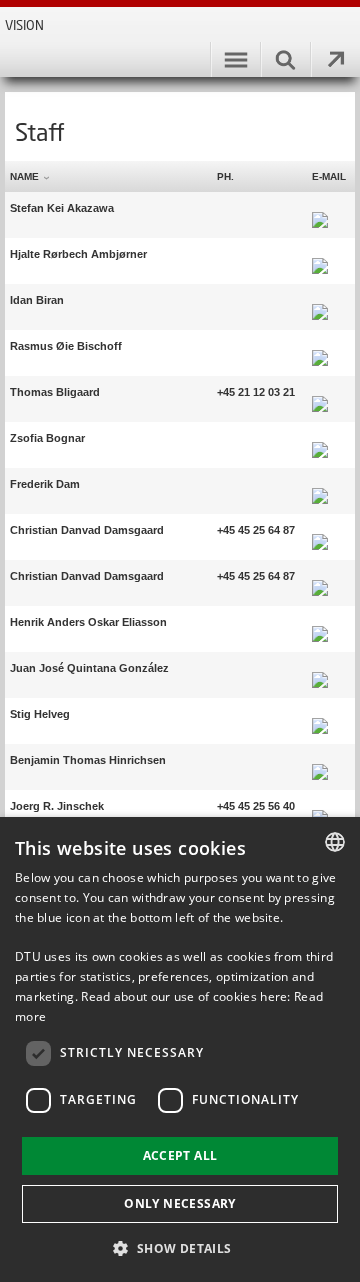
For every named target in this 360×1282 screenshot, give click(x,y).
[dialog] (180, 1049)
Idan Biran (37, 300)
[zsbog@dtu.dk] (320, 438)
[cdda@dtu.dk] (320, 530)
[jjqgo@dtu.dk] (320, 668)
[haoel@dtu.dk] (320, 622)
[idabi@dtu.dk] (320, 300)
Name (24, 176)
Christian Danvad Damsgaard (87, 530)
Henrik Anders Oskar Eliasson (88, 622)
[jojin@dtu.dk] (320, 806)
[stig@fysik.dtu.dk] (320, 714)
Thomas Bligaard (55, 392)
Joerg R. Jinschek (57, 806)
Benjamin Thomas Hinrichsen (88, 760)
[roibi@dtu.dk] (320, 346)
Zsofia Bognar (47, 438)
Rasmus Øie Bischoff (66, 346)
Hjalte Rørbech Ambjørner (78, 254)
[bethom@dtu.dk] (320, 760)
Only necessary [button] (180, 1203)
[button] (179, 1247)
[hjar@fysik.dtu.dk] (320, 254)
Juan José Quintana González (89, 668)
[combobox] (335, 842)
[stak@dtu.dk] (320, 208)
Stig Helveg (40, 714)
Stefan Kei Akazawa (62, 208)
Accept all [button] (180, 1155)
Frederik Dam (45, 484)
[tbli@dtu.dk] (320, 392)
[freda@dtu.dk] (320, 484)
